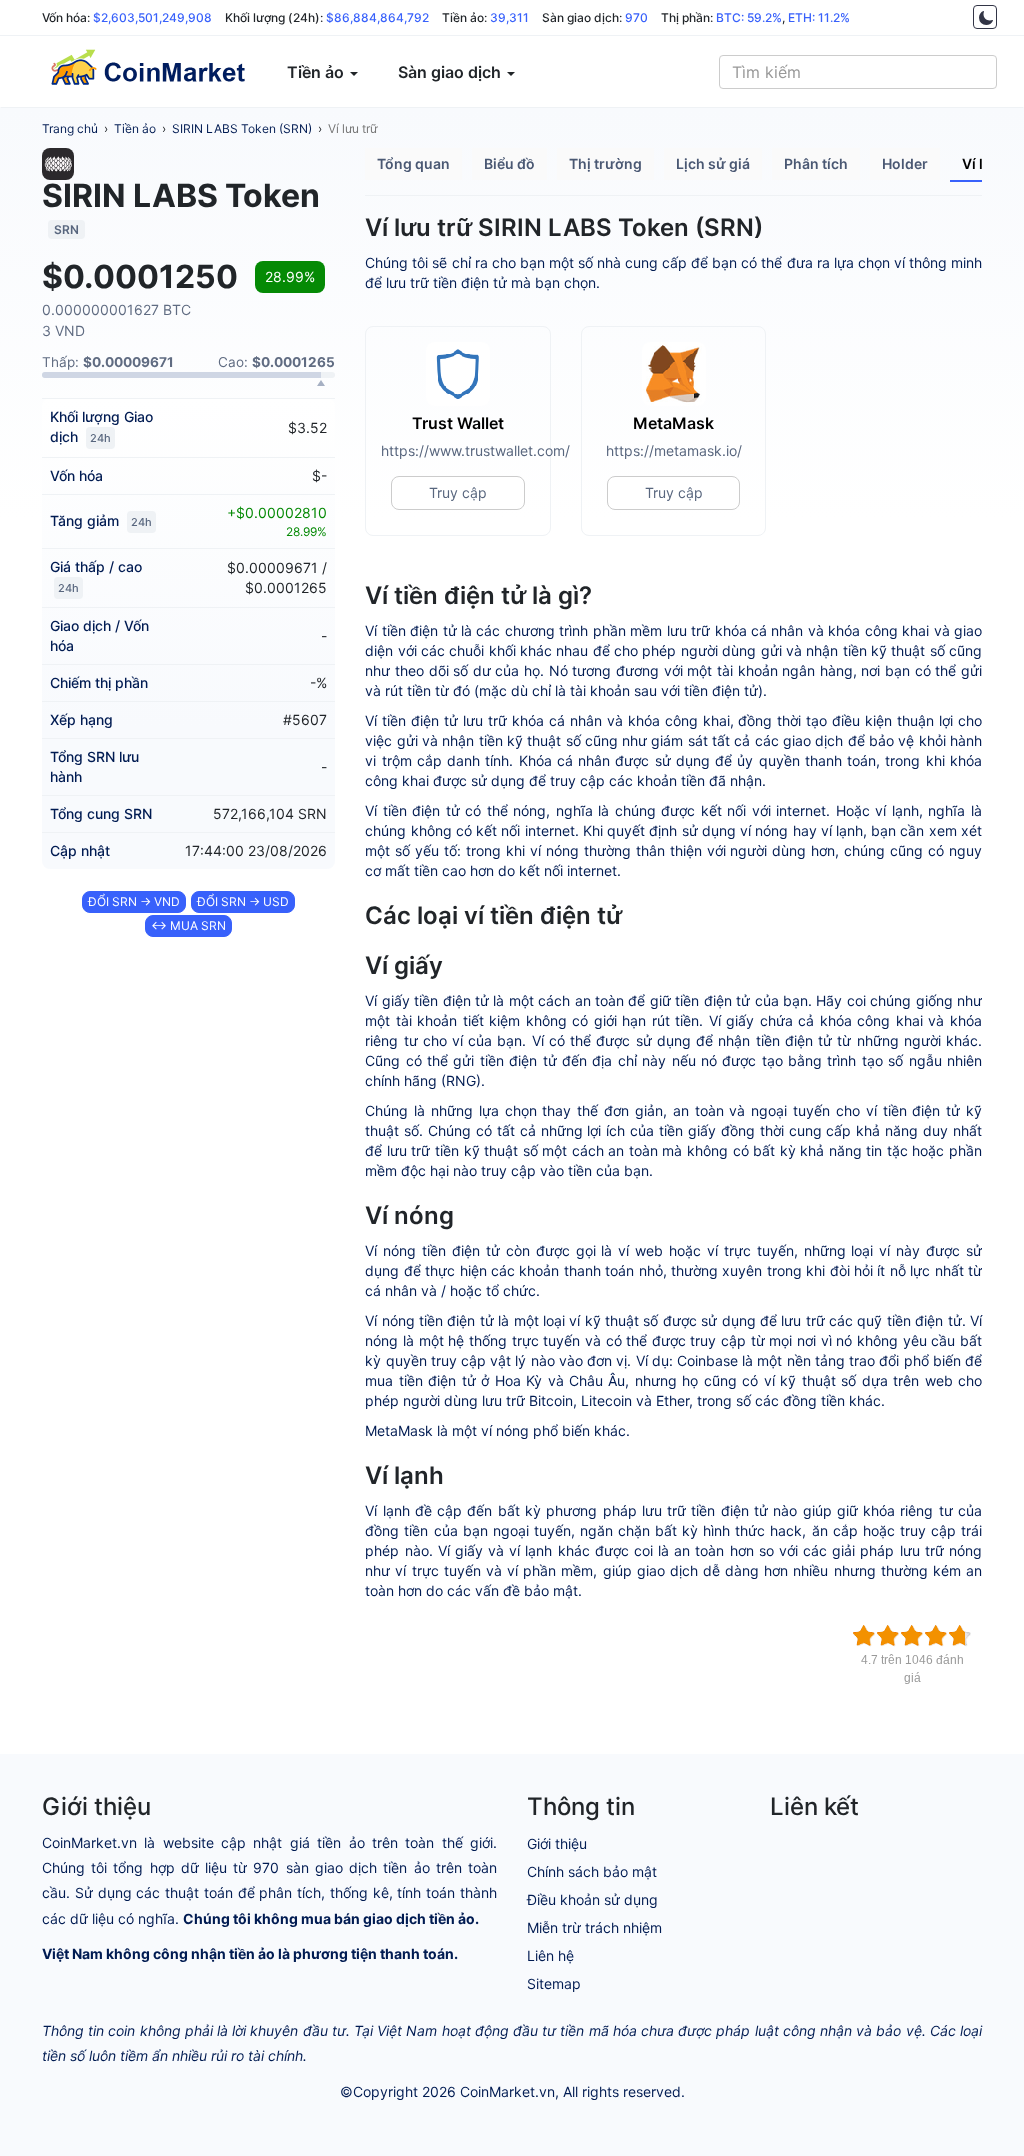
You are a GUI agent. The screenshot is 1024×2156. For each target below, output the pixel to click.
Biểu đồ (509, 163)
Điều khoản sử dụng (592, 1899)
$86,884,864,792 (377, 17)
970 (636, 17)
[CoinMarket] (147, 72)
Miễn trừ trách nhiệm (594, 1927)
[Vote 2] (888, 1636)
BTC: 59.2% (749, 17)
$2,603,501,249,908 (152, 17)
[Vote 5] (960, 1636)
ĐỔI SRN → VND (134, 901)
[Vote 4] (936, 1636)
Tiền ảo (135, 128)
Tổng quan (413, 163)
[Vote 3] (912, 1636)
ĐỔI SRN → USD (243, 901)
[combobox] (858, 72)
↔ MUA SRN (188, 925)
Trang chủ (70, 128)
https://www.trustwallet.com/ (458, 450)
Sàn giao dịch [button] (451, 72)
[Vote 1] (864, 1636)
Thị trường (605, 163)
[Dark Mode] (985, 17)
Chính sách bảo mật (592, 1871)
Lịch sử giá (713, 163)
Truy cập (458, 492)
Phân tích (816, 163)
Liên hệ (550, 1955)
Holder (905, 163)
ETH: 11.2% (819, 17)
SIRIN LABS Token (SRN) (242, 128)
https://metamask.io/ (674, 450)
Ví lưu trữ (352, 128)
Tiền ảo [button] (317, 72)
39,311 (509, 17)
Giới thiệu (557, 1843)
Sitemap (554, 1983)
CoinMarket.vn (507, 2091)
